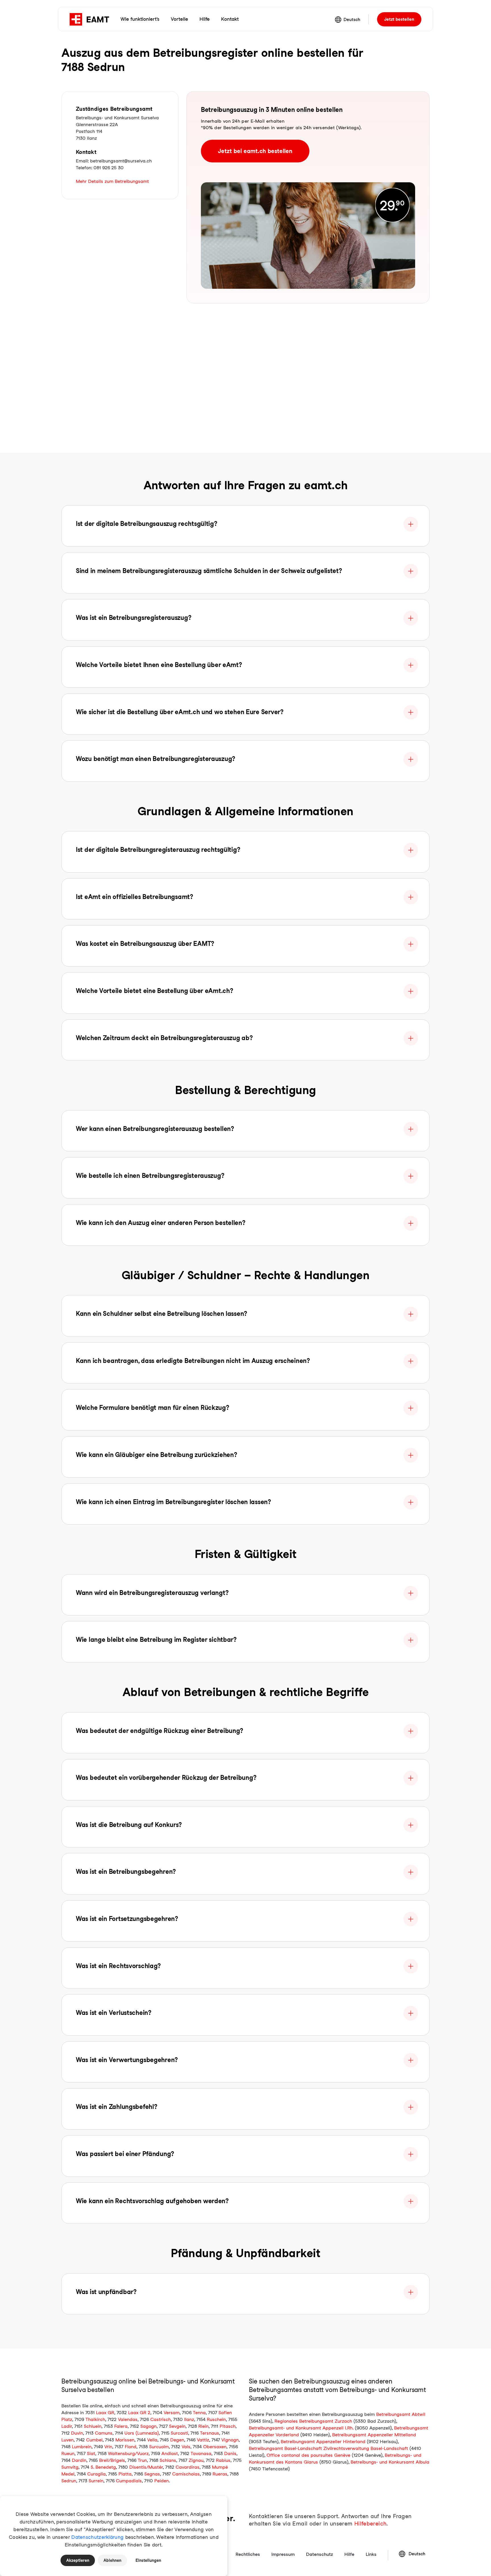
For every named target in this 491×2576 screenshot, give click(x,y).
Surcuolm (159, 2447)
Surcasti (179, 2433)
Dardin (79, 2460)
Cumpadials (129, 2481)
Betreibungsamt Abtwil (401, 2414)
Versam (172, 2413)
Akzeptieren (78, 2560)
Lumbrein (82, 2447)
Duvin (77, 2433)
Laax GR (105, 2413)
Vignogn (230, 2440)
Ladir (67, 2426)
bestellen (399, 19)
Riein (203, 2426)
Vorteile (179, 19)
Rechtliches (248, 2554)
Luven (67, 2440)
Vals (186, 2447)
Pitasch (228, 2426)
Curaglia (96, 2474)
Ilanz (189, 2419)
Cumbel (94, 2440)
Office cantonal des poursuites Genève (308, 2455)
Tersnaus (210, 2433)
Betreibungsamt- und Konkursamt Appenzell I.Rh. (301, 2428)
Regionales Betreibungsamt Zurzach (313, 2421)
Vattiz (203, 2440)
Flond (131, 2447)
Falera (121, 2426)
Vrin (108, 2447)
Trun (142, 2460)
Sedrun (69, 2481)
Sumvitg (70, 2467)
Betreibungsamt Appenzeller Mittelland (374, 2435)
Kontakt (230, 19)
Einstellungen (148, 2560)
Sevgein (177, 2426)
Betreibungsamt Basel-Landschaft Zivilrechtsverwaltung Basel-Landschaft (328, 2448)
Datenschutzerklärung (97, 2537)
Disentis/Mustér (146, 2467)
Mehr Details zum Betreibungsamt (112, 181)
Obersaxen (215, 2447)
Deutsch (352, 20)
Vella (152, 2440)
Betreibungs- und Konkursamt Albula (390, 2462)
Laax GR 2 (139, 2413)
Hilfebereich (371, 2524)
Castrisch (161, 2419)
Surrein (96, 2481)
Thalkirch (95, 2419)
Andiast (170, 2453)
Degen (177, 2440)
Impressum (283, 2554)
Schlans (168, 2460)
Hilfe (205, 19)
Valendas (128, 2419)
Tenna (199, 2413)
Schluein (93, 2426)
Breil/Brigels (112, 2460)
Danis (230, 2453)
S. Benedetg (103, 2467)
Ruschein (216, 2419)
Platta (125, 2474)
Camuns (104, 2433)
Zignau (196, 2460)
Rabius (223, 2460)
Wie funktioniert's (140, 19)
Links (371, 2554)
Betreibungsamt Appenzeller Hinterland (323, 2442)
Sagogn (148, 2426)
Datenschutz (320, 2554)
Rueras (220, 2474)
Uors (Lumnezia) (142, 2433)
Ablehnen (112, 2560)
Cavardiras (188, 2467)
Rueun (68, 2453)
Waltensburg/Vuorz (128, 2453)
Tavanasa (201, 2453)
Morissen (125, 2440)
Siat (91, 2453)
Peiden (162, 2481)
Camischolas (186, 2474)
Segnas (152, 2474)
